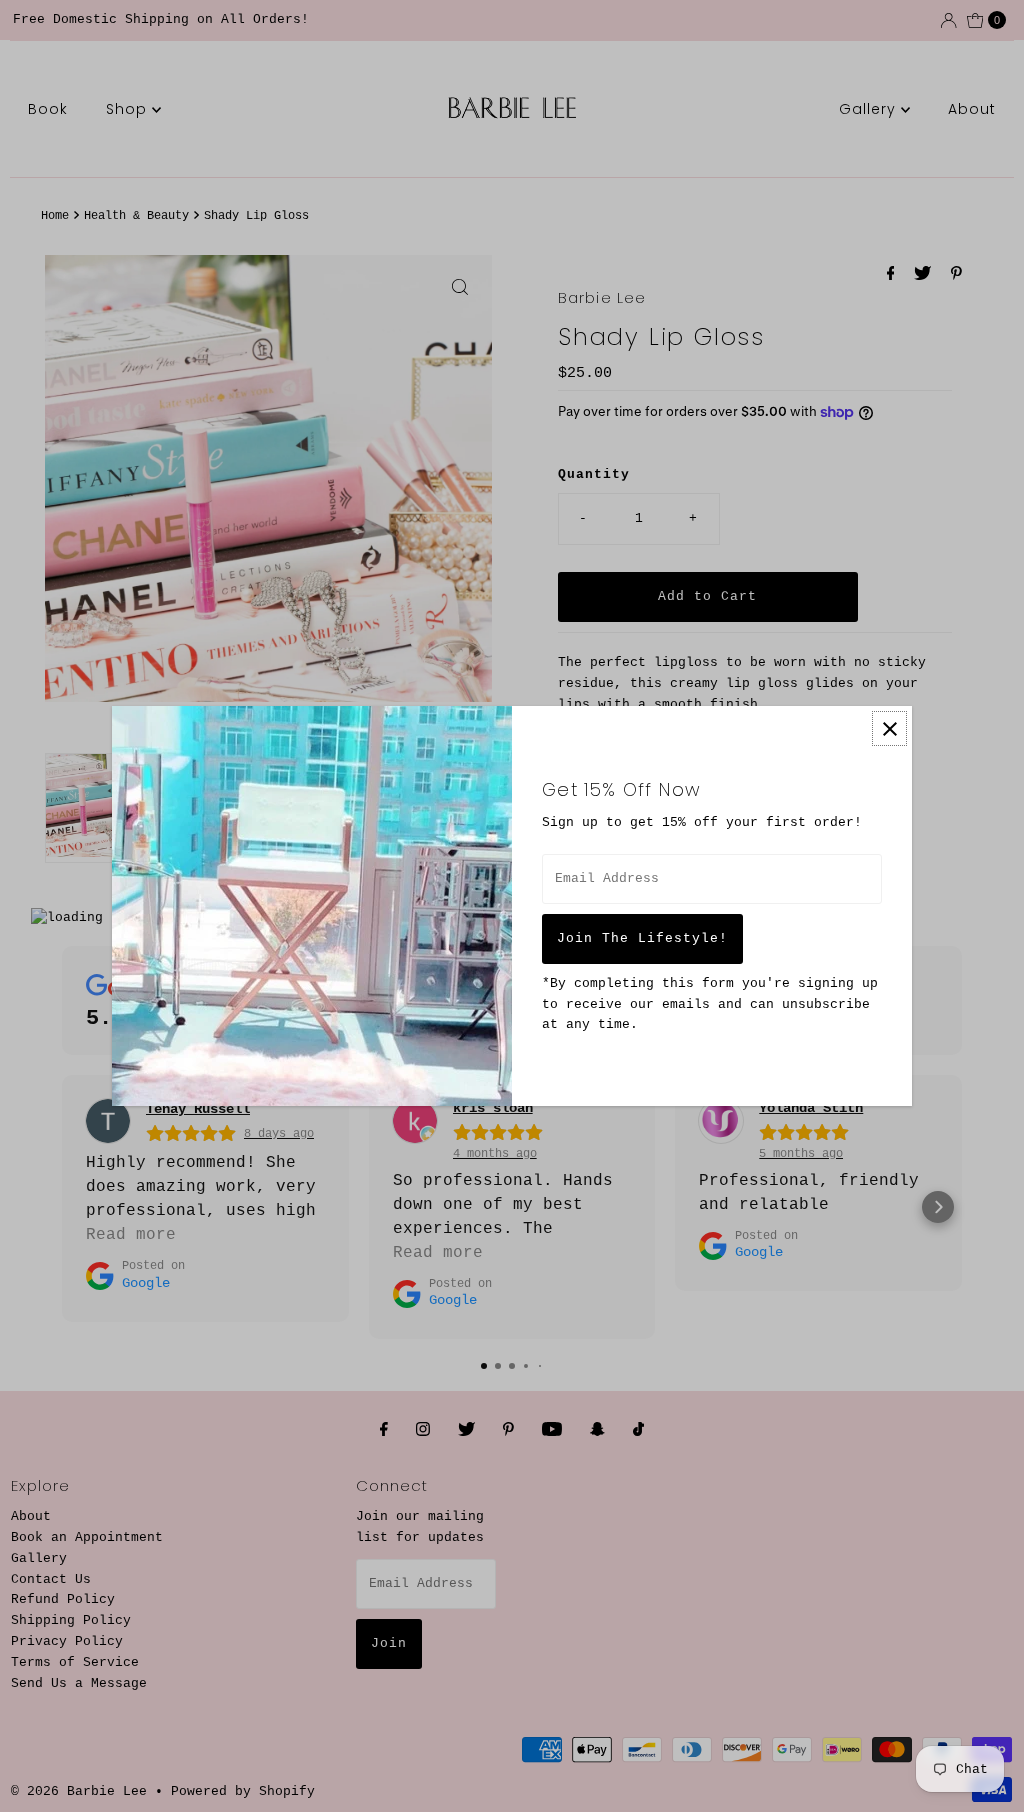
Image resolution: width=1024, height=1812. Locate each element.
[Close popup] (889, 728)
